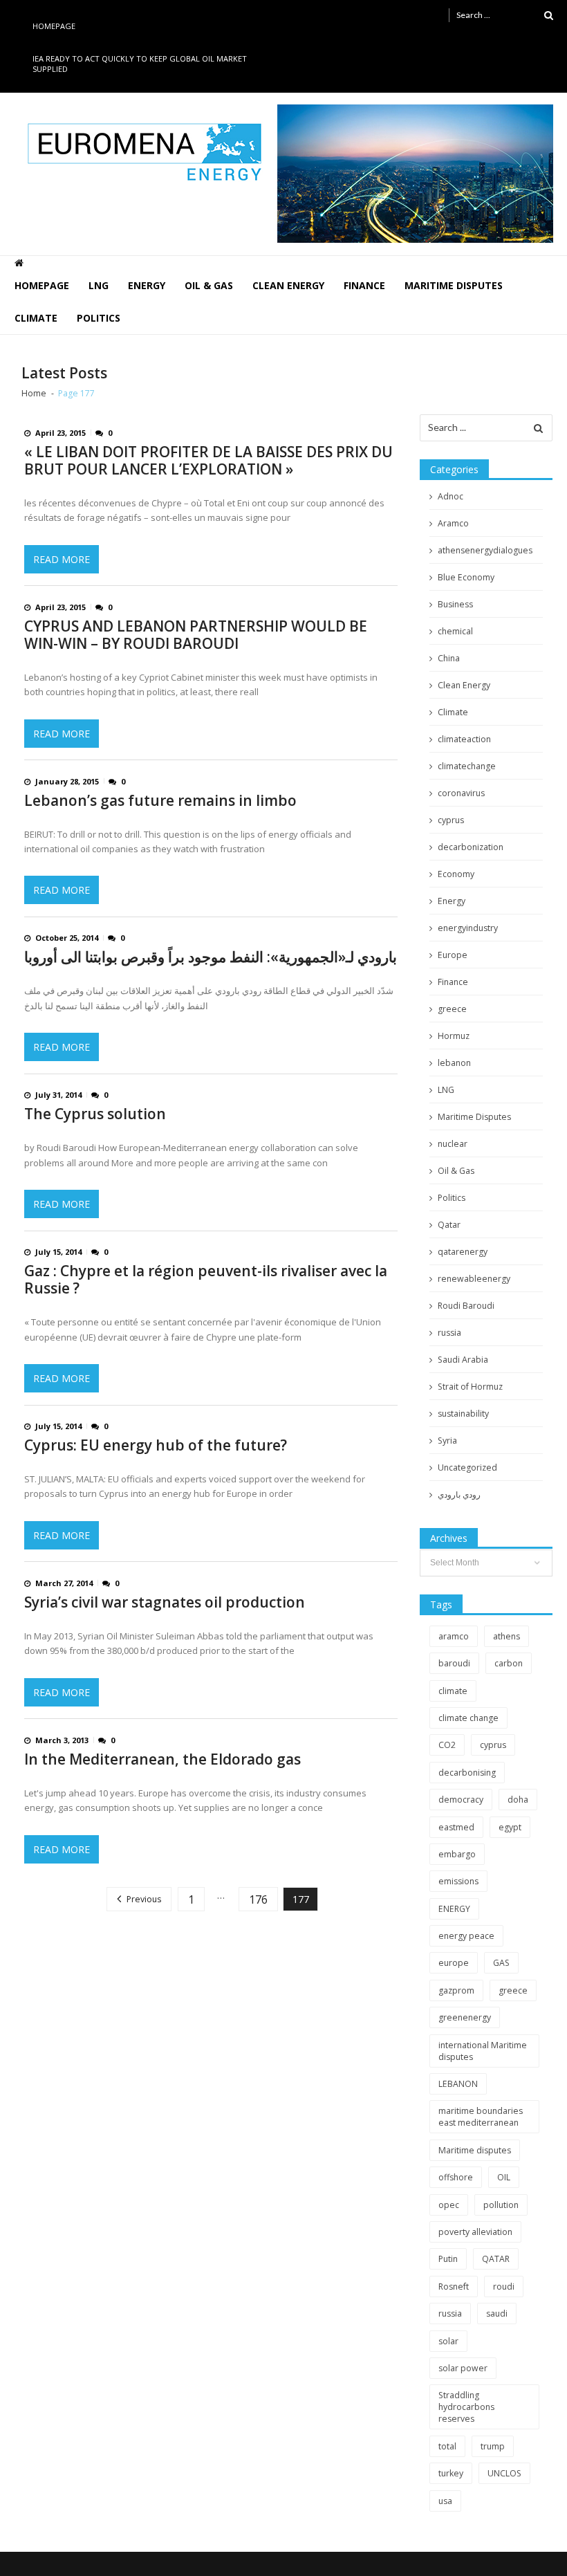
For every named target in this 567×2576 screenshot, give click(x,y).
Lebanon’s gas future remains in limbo (160, 801)
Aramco (453, 523)
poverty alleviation (475, 2232)
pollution (501, 2205)
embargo (457, 1854)
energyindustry (468, 928)
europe (454, 1963)
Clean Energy (288, 285)
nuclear (453, 1144)
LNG (99, 285)
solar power (463, 2368)
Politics (99, 318)
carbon (509, 1663)
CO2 (447, 1745)
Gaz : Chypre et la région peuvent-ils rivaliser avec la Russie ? (206, 1280)
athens (506, 1636)
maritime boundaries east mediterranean (481, 2117)
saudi (497, 2313)
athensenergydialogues (485, 550)
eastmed (456, 1827)
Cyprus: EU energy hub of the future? (156, 1445)
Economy (456, 874)
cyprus (451, 820)
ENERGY (454, 1909)
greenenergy (465, 2017)
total (447, 2446)
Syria (447, 1441)
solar (448, 2341)
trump (493, 2446)
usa (445, 2501)
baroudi (454, 1663)
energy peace (466, 1936)
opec (449, 2205)
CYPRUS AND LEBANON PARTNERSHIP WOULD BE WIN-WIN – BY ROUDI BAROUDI (196, 635)
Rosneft (454, 2287)
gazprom (456, 1990)
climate (453, 1691)
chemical (455, 631)
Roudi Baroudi (466, 1306)
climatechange (467, 766)
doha (518, 1800)
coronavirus (461, 793)
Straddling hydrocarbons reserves (466, 2407)
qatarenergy (463, 1252)
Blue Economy (466, 577)
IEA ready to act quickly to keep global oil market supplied (140, 64)
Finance (364, 285)
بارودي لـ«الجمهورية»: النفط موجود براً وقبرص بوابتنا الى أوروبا (211, 957)
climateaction (464, 739)
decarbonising (467, 1773)
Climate (36, 318)
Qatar (449, 1225)
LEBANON (458, 2084)
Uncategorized (467, 1468)
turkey (451, 2473)
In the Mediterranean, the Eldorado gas (162, 1759)
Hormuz (454, 1036)
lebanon (454, 1063)
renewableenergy (474, 1279)
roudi (504, 2287)
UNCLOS (504, 2473)
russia (449, 1333)
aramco (454, 1636)
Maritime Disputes (454, 285)
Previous (144, 1899)
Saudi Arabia (463, 1360)
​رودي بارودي (459, 1494)
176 (258, 1899)
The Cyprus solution (95, 1114)
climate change (468, 1718)
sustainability (463, 1414)
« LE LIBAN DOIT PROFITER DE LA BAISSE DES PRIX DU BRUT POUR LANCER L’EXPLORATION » (208, 461)
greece (452, 1009)
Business (455, 604)
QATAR (496, 2259)
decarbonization (471, 847)
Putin (448, 2259)
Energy (147, 285)
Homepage (54, 26)
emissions (458, 1881)
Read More (62, 559)
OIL (504, 2177)
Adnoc (450, 496)
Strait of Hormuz (470, 1387)
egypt (510, 1827)
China (449, 658)
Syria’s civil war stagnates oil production (165, 1602)
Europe (453, 955)
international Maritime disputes (483, 2051)
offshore (456, 2177)
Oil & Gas (209, 285)
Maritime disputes (475, 2150)
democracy (461, 1800)
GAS (501, 1963)
